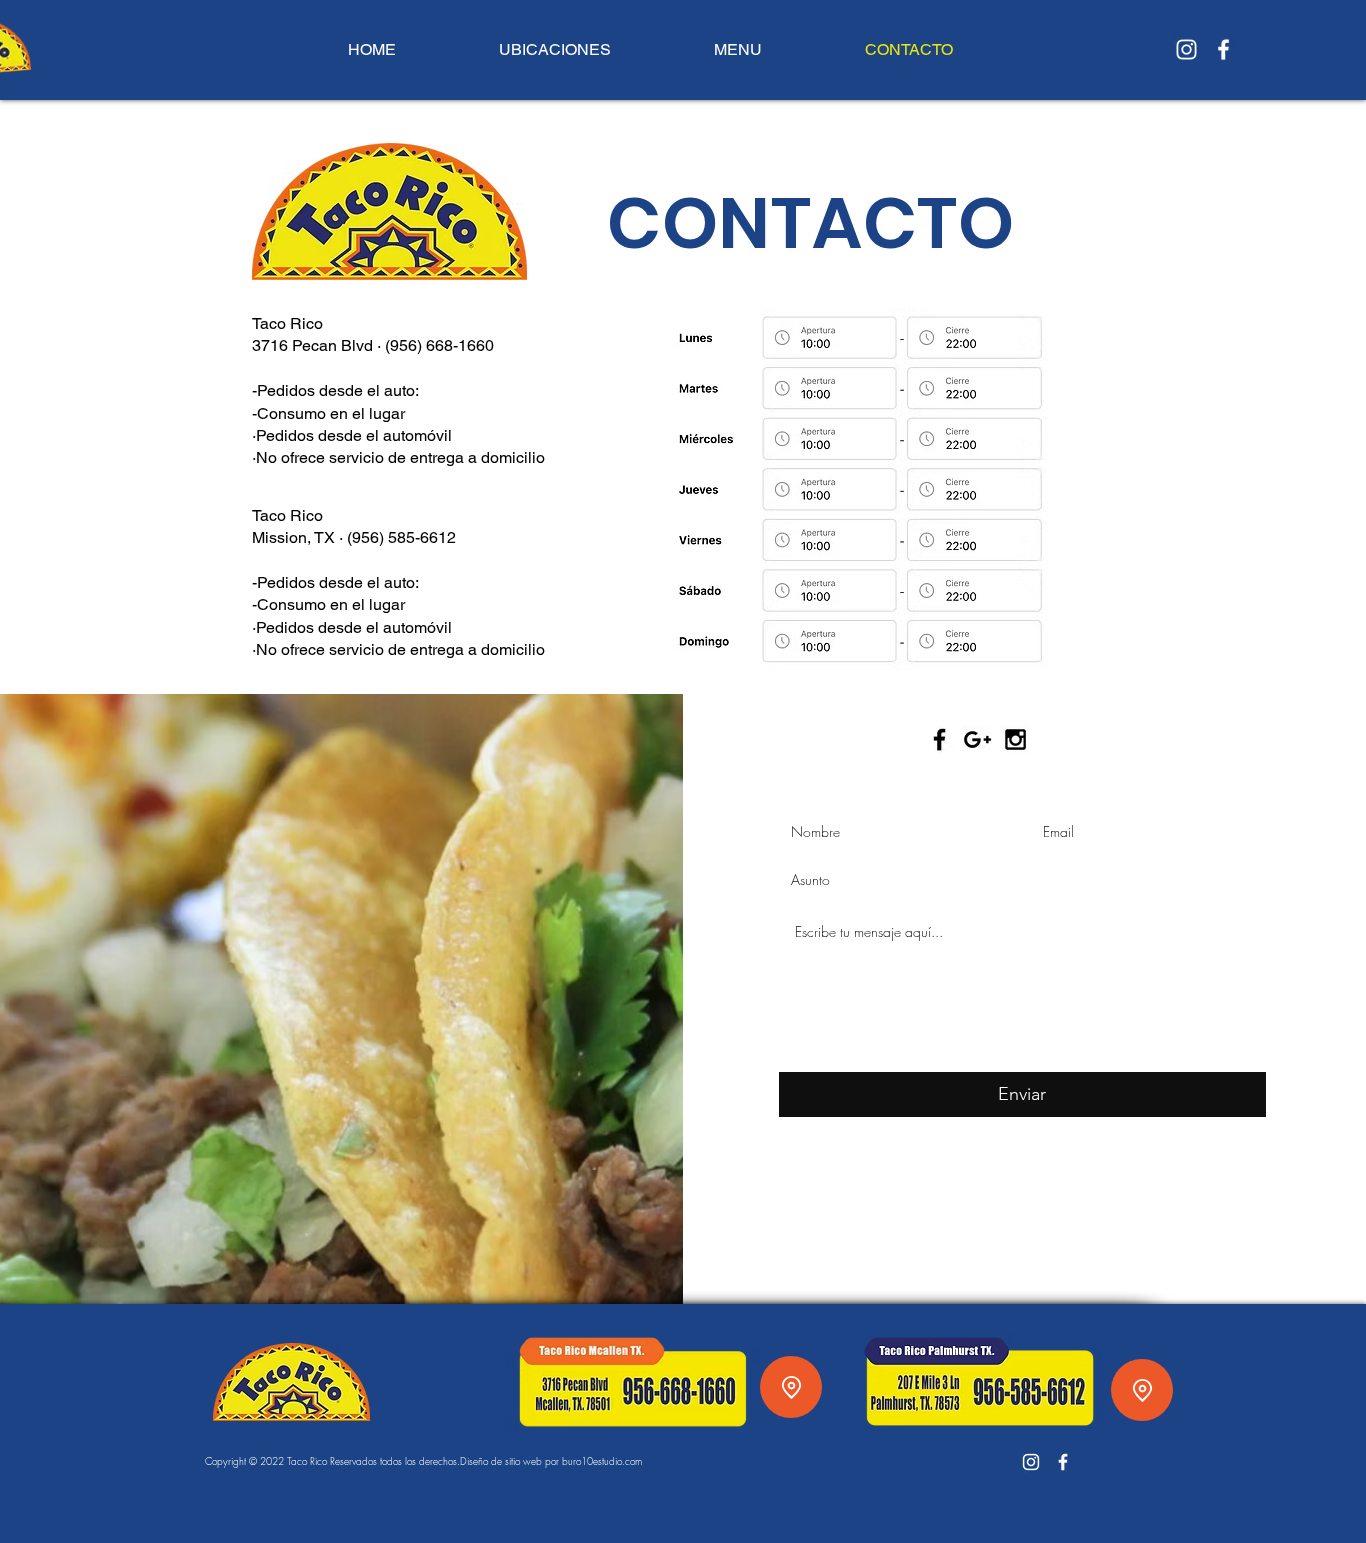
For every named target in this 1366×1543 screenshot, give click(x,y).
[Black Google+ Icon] (977, 739)
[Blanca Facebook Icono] (1223, 49)
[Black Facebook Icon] (939, 739)
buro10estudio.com (602, 1461)
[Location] (791, 1387)
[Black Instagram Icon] (1015, 739)
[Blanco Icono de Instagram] (1186, 49)
